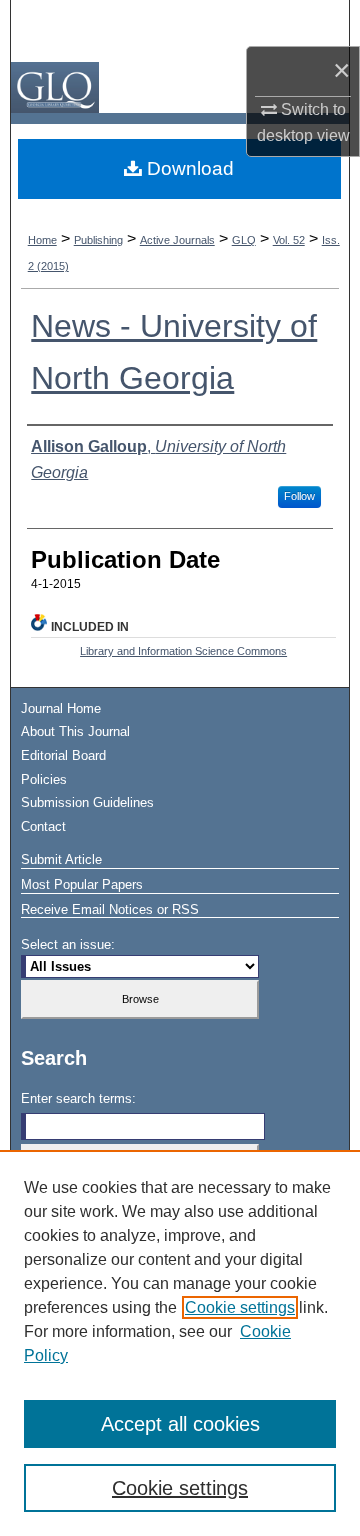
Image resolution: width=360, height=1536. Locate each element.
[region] (180, 1343)
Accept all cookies (180, 1424)
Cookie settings (240, 1307)
